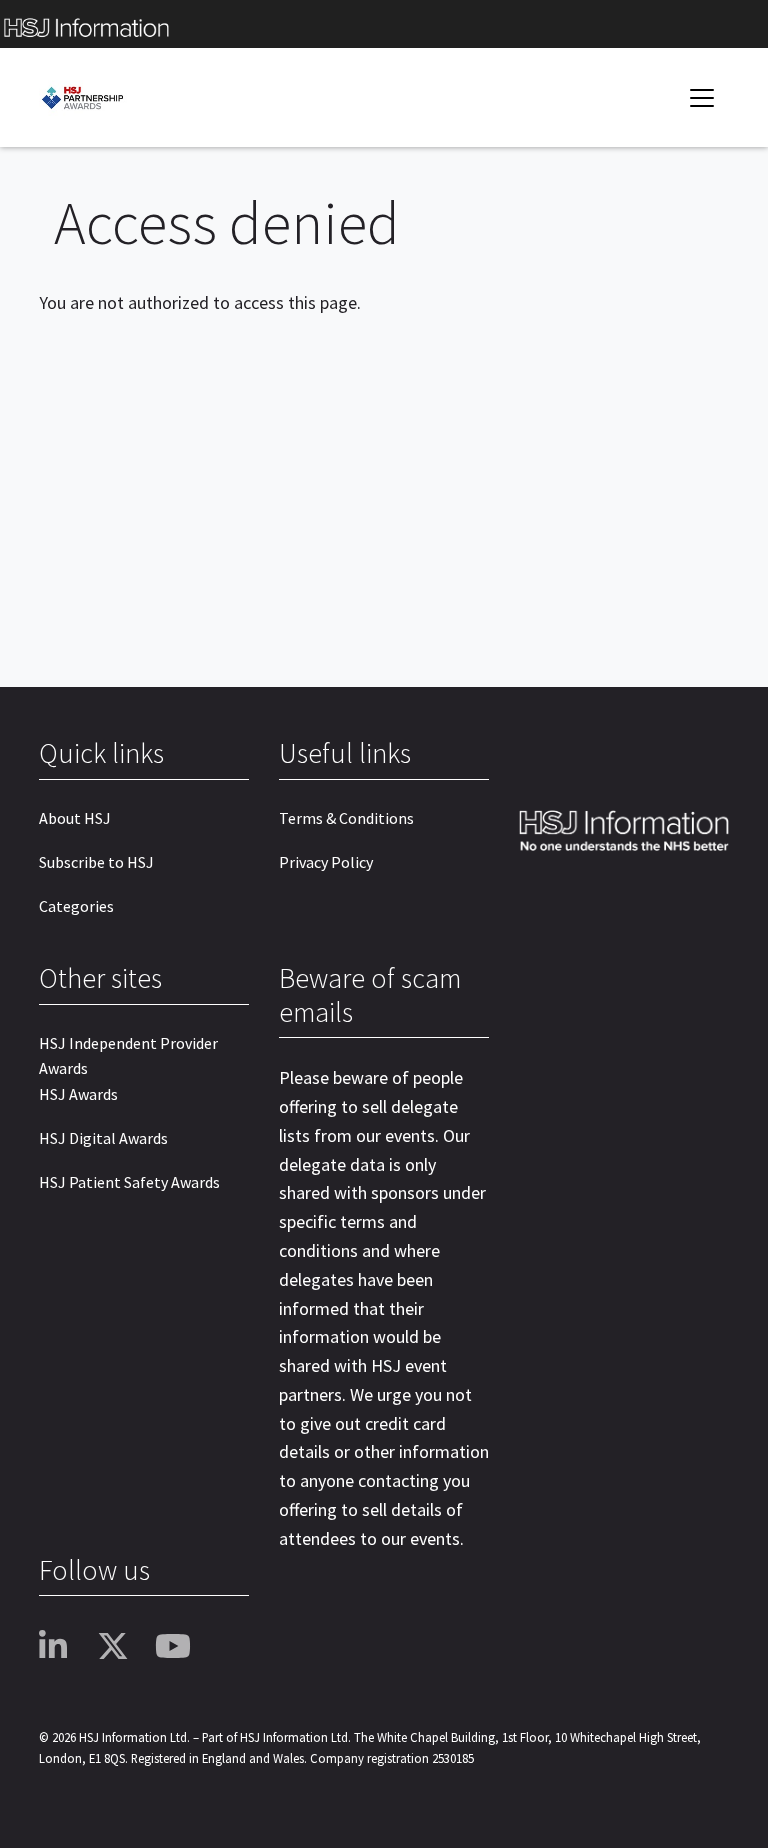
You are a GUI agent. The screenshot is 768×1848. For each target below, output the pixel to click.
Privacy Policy (326, 862)
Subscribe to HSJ (96, 862)
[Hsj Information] (384, 24)
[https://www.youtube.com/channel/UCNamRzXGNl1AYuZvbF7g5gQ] (177, 1647)
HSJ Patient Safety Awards (129, 1182)
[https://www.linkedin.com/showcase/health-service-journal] (61, 1647)
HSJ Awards (78, 1094)
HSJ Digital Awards (103, 1138)
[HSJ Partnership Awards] (99, 97)
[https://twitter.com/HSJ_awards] (119, 1647)
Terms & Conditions (346, 818)
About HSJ (75, 818)
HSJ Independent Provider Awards (128, 1056)
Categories (76, 906)
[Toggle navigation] (702, 98)
